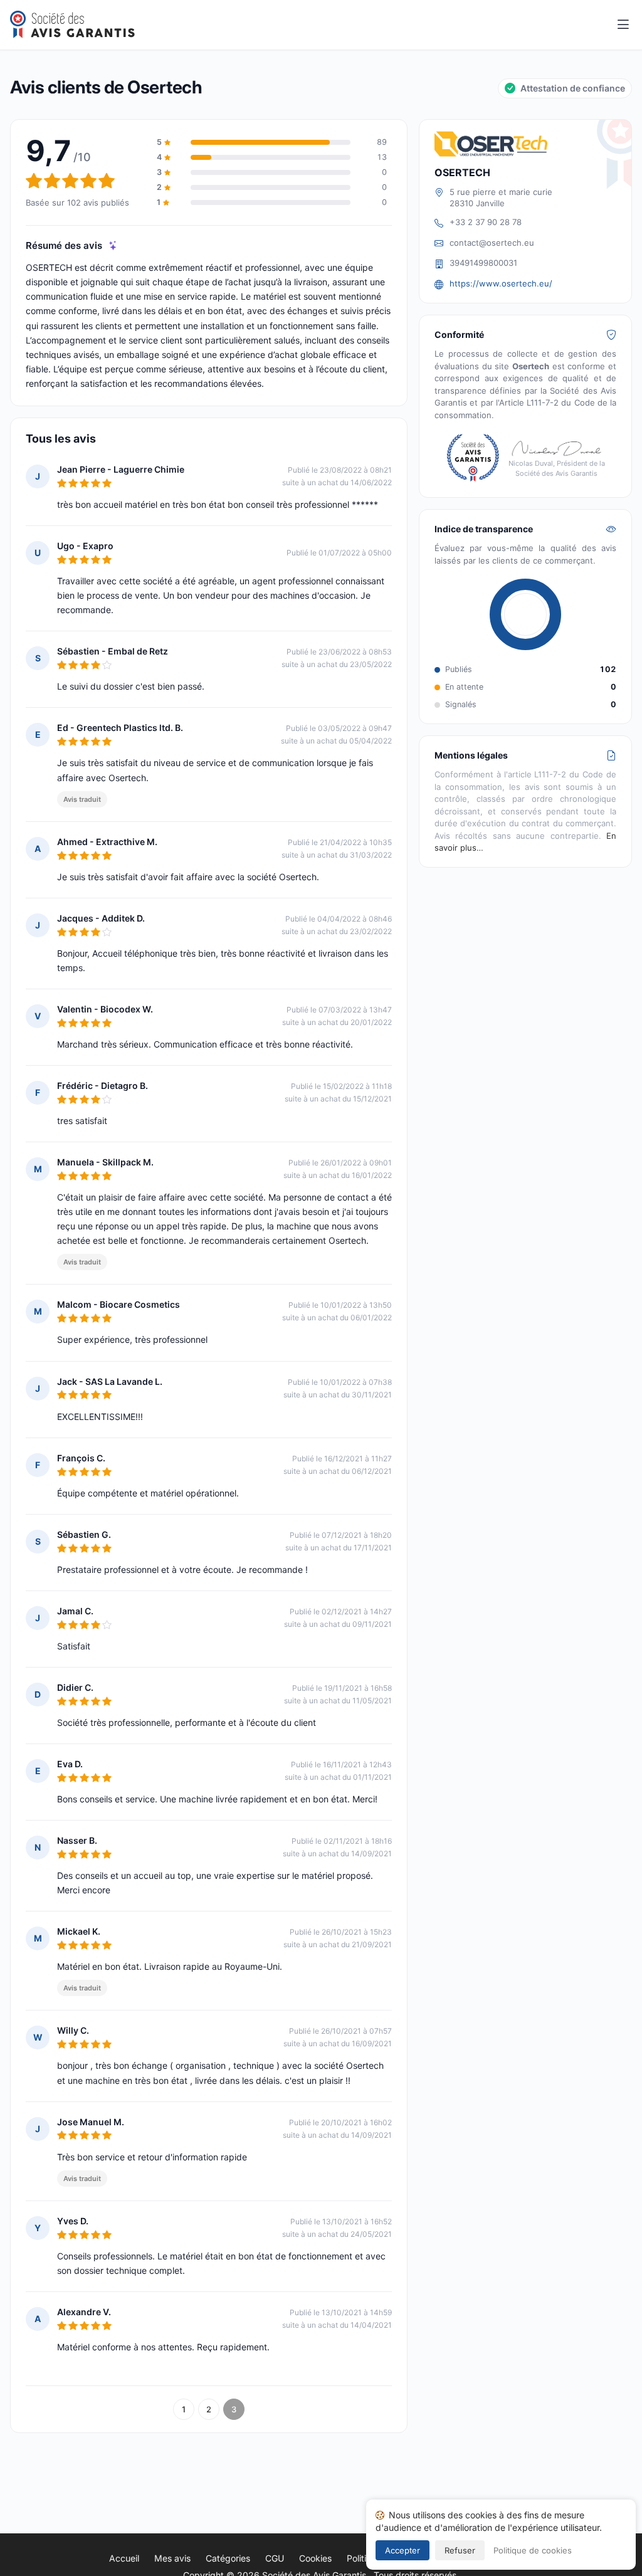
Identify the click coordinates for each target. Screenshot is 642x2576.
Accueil (124, 2558)
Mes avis (172, 2558)
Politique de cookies (533, 2550)
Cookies (315, 2558)
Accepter (403, 2550)
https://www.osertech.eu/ (501, 283)
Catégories (228, 2558)
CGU (275, 2558)
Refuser (460, 2550)
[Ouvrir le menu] (623, 25)
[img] (113, 245)
